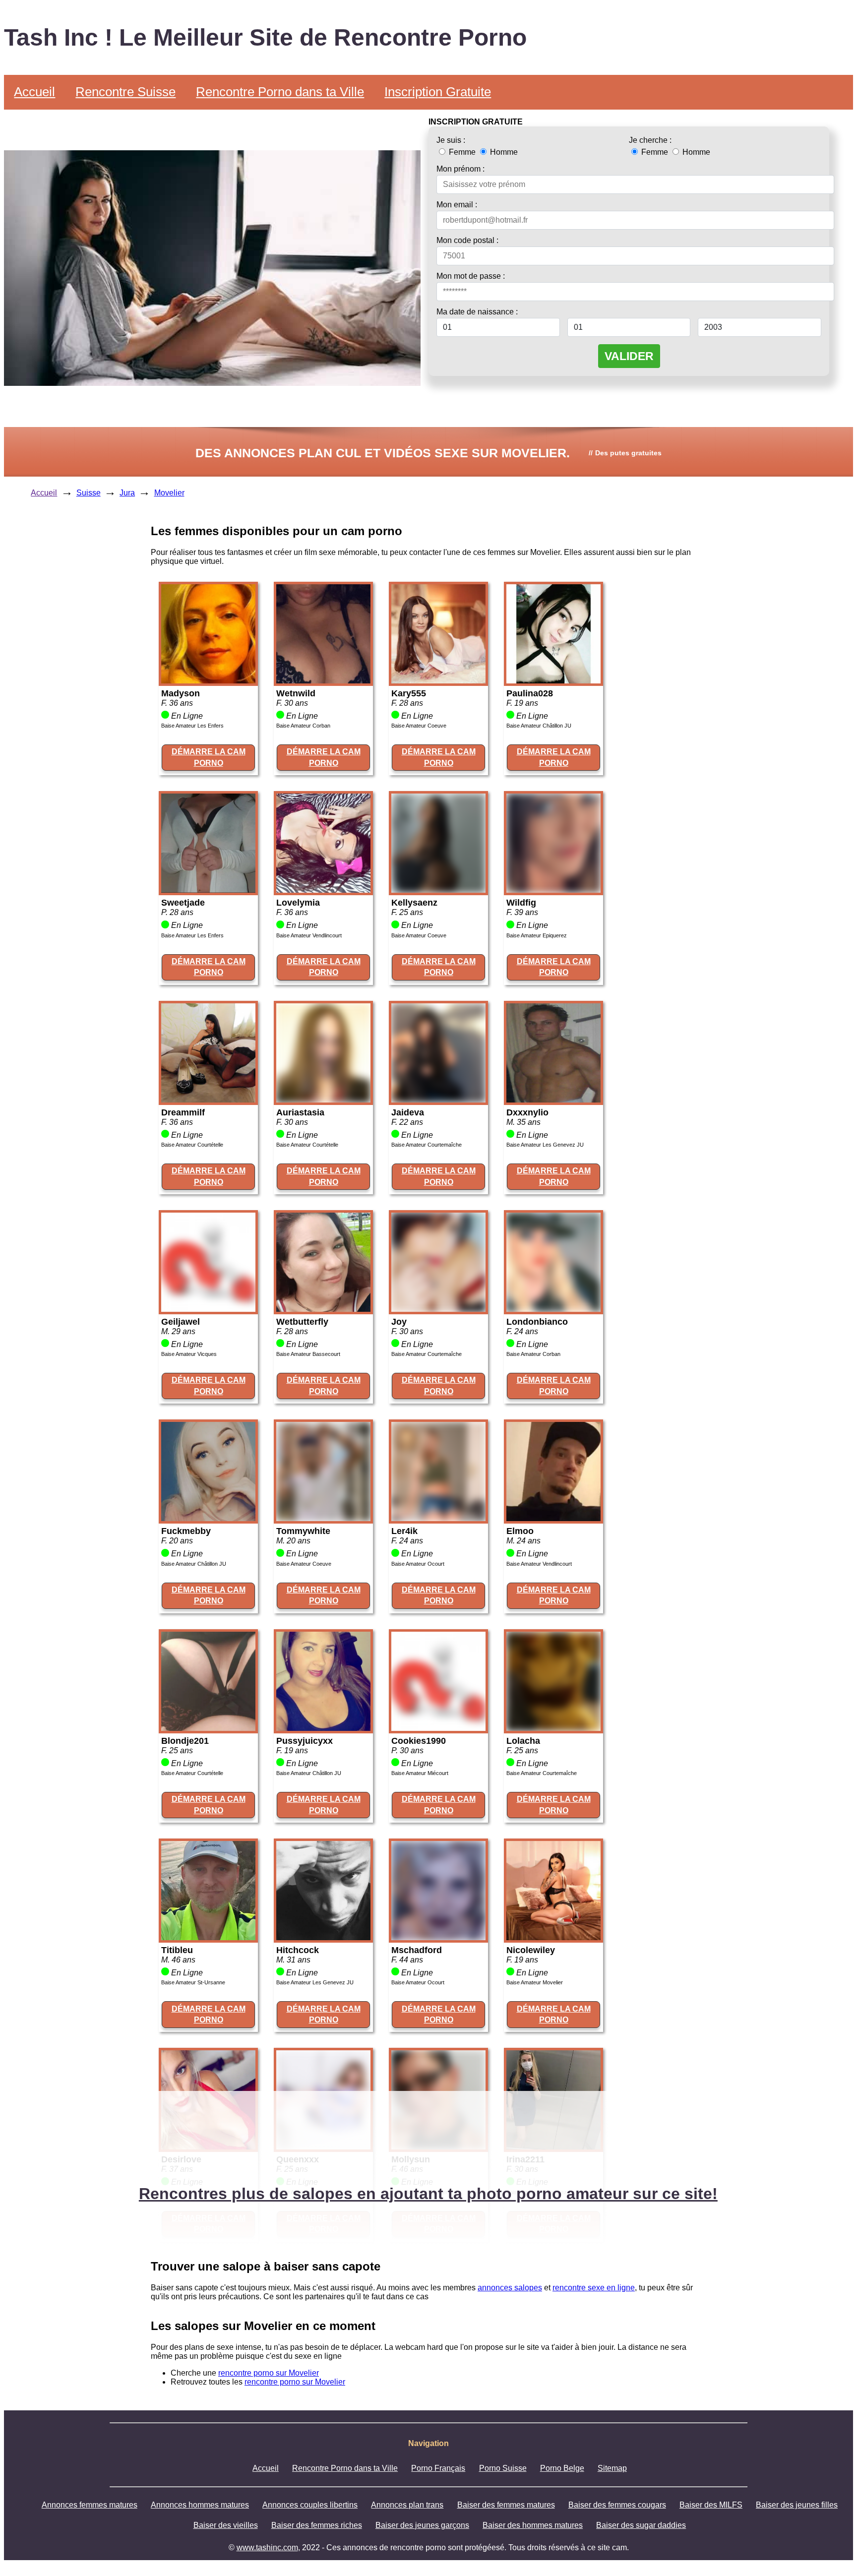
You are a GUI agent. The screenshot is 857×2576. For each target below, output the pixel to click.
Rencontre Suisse (125, 92)
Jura (127, 493)
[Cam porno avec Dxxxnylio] (553, 1100)
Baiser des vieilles (226, 2525)
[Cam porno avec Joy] (438, 1309)
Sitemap (612, 2468)
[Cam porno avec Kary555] (438, 681)
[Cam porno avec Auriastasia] (323, 1100)
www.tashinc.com (267, 2547)
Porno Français (438, 2468)
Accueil (34, 92)
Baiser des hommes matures (533, 2525)
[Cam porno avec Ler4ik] (438, 1518)
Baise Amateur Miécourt (420, 1773)
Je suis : (451, 140)
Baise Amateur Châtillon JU (539, 726)
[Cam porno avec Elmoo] (553, 1518)
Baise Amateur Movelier (535, 1982)
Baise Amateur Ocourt (418, 1564)
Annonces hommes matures (200, 2505)
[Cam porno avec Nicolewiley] (553, 1937)
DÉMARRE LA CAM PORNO (209, 757)
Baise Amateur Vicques (189, 1354)
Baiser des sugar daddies (641, 2525)
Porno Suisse (503, 2468)
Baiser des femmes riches (317, 2525)
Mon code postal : (467, 240)
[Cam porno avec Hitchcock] (323, 1937)
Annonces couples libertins (310, 2505)
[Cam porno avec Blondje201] (208, 1728)
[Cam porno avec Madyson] (208, 681)
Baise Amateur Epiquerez (537, 935)
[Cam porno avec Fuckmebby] (208, 1518)
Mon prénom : (460, 169)
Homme (503, 152)
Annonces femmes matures (90, 2505)
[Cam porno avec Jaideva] (438, 1100)
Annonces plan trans (407, 2505)
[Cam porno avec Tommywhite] (323, 1518)
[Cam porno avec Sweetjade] (208, 890)
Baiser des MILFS (711, 2505)
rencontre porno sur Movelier (269, 2373)
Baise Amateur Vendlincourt (309, 935)
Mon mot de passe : (471, 276)
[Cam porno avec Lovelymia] (323, 890)
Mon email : (457, 205)
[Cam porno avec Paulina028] (553, 681)
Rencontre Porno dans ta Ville (280, 92)
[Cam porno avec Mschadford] (438, 1937)
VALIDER (629, 356)
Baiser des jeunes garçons (422, 2525)
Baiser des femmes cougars (617, 2505)
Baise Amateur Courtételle (192, 1145)
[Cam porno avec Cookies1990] (438, 1728)
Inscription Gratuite (438, 92)
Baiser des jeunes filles (797, 2505)
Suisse (89, 493)
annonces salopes (510, 2288)
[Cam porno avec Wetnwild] (323, 681)
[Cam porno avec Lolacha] (553, 1728)
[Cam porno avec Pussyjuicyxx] (323, 1728)
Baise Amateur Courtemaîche (427, 1145)
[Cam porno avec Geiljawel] (208, 1309)
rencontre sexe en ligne (594, 2288)
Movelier (169, 493)
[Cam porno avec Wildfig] (553, 890)
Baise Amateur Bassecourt (308, 1354)
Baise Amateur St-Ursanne (193, 1982)
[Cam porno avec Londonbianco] (553, 1309)
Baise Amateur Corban (303, 726)
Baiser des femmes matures (506, 2505)
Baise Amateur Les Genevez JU (545, 1145)
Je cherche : (650, 140)
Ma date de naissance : (477, 312)
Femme (462, 152)
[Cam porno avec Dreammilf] (208, 1100)
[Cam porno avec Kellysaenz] (438, 890)
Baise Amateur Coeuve (419, 726)
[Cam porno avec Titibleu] (208, 1937)
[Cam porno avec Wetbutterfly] (323, 1309)
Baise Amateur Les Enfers (192, 726)
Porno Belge (562, 2468)
